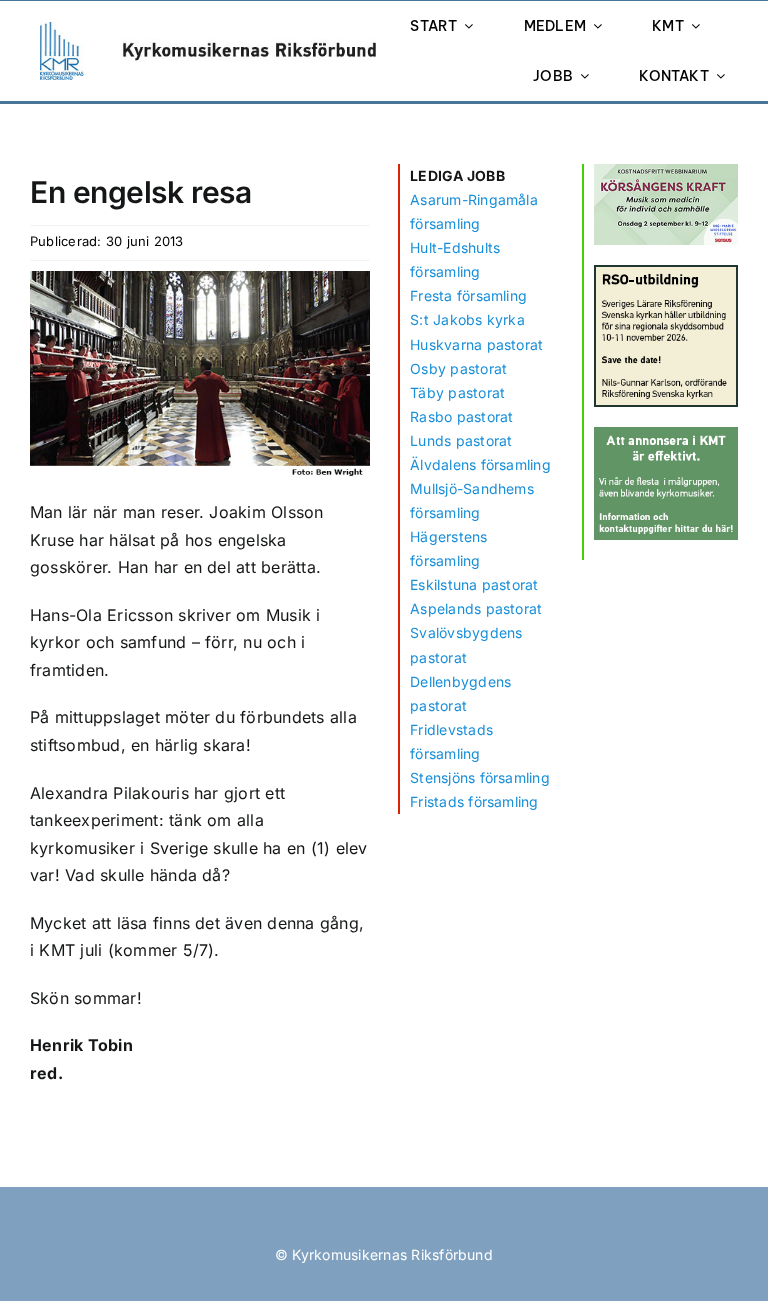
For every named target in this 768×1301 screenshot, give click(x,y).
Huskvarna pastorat (476, 344)
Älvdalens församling (480, 464)
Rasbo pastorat (461, 416)
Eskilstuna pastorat (474, 584)
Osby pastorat (458, 368)
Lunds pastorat (461, 440)
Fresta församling (468, 295)
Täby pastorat (457, 392)
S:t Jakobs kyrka (467, 319)
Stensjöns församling (480, 777)
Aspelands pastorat (476, 608)
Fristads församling (474, 801)
